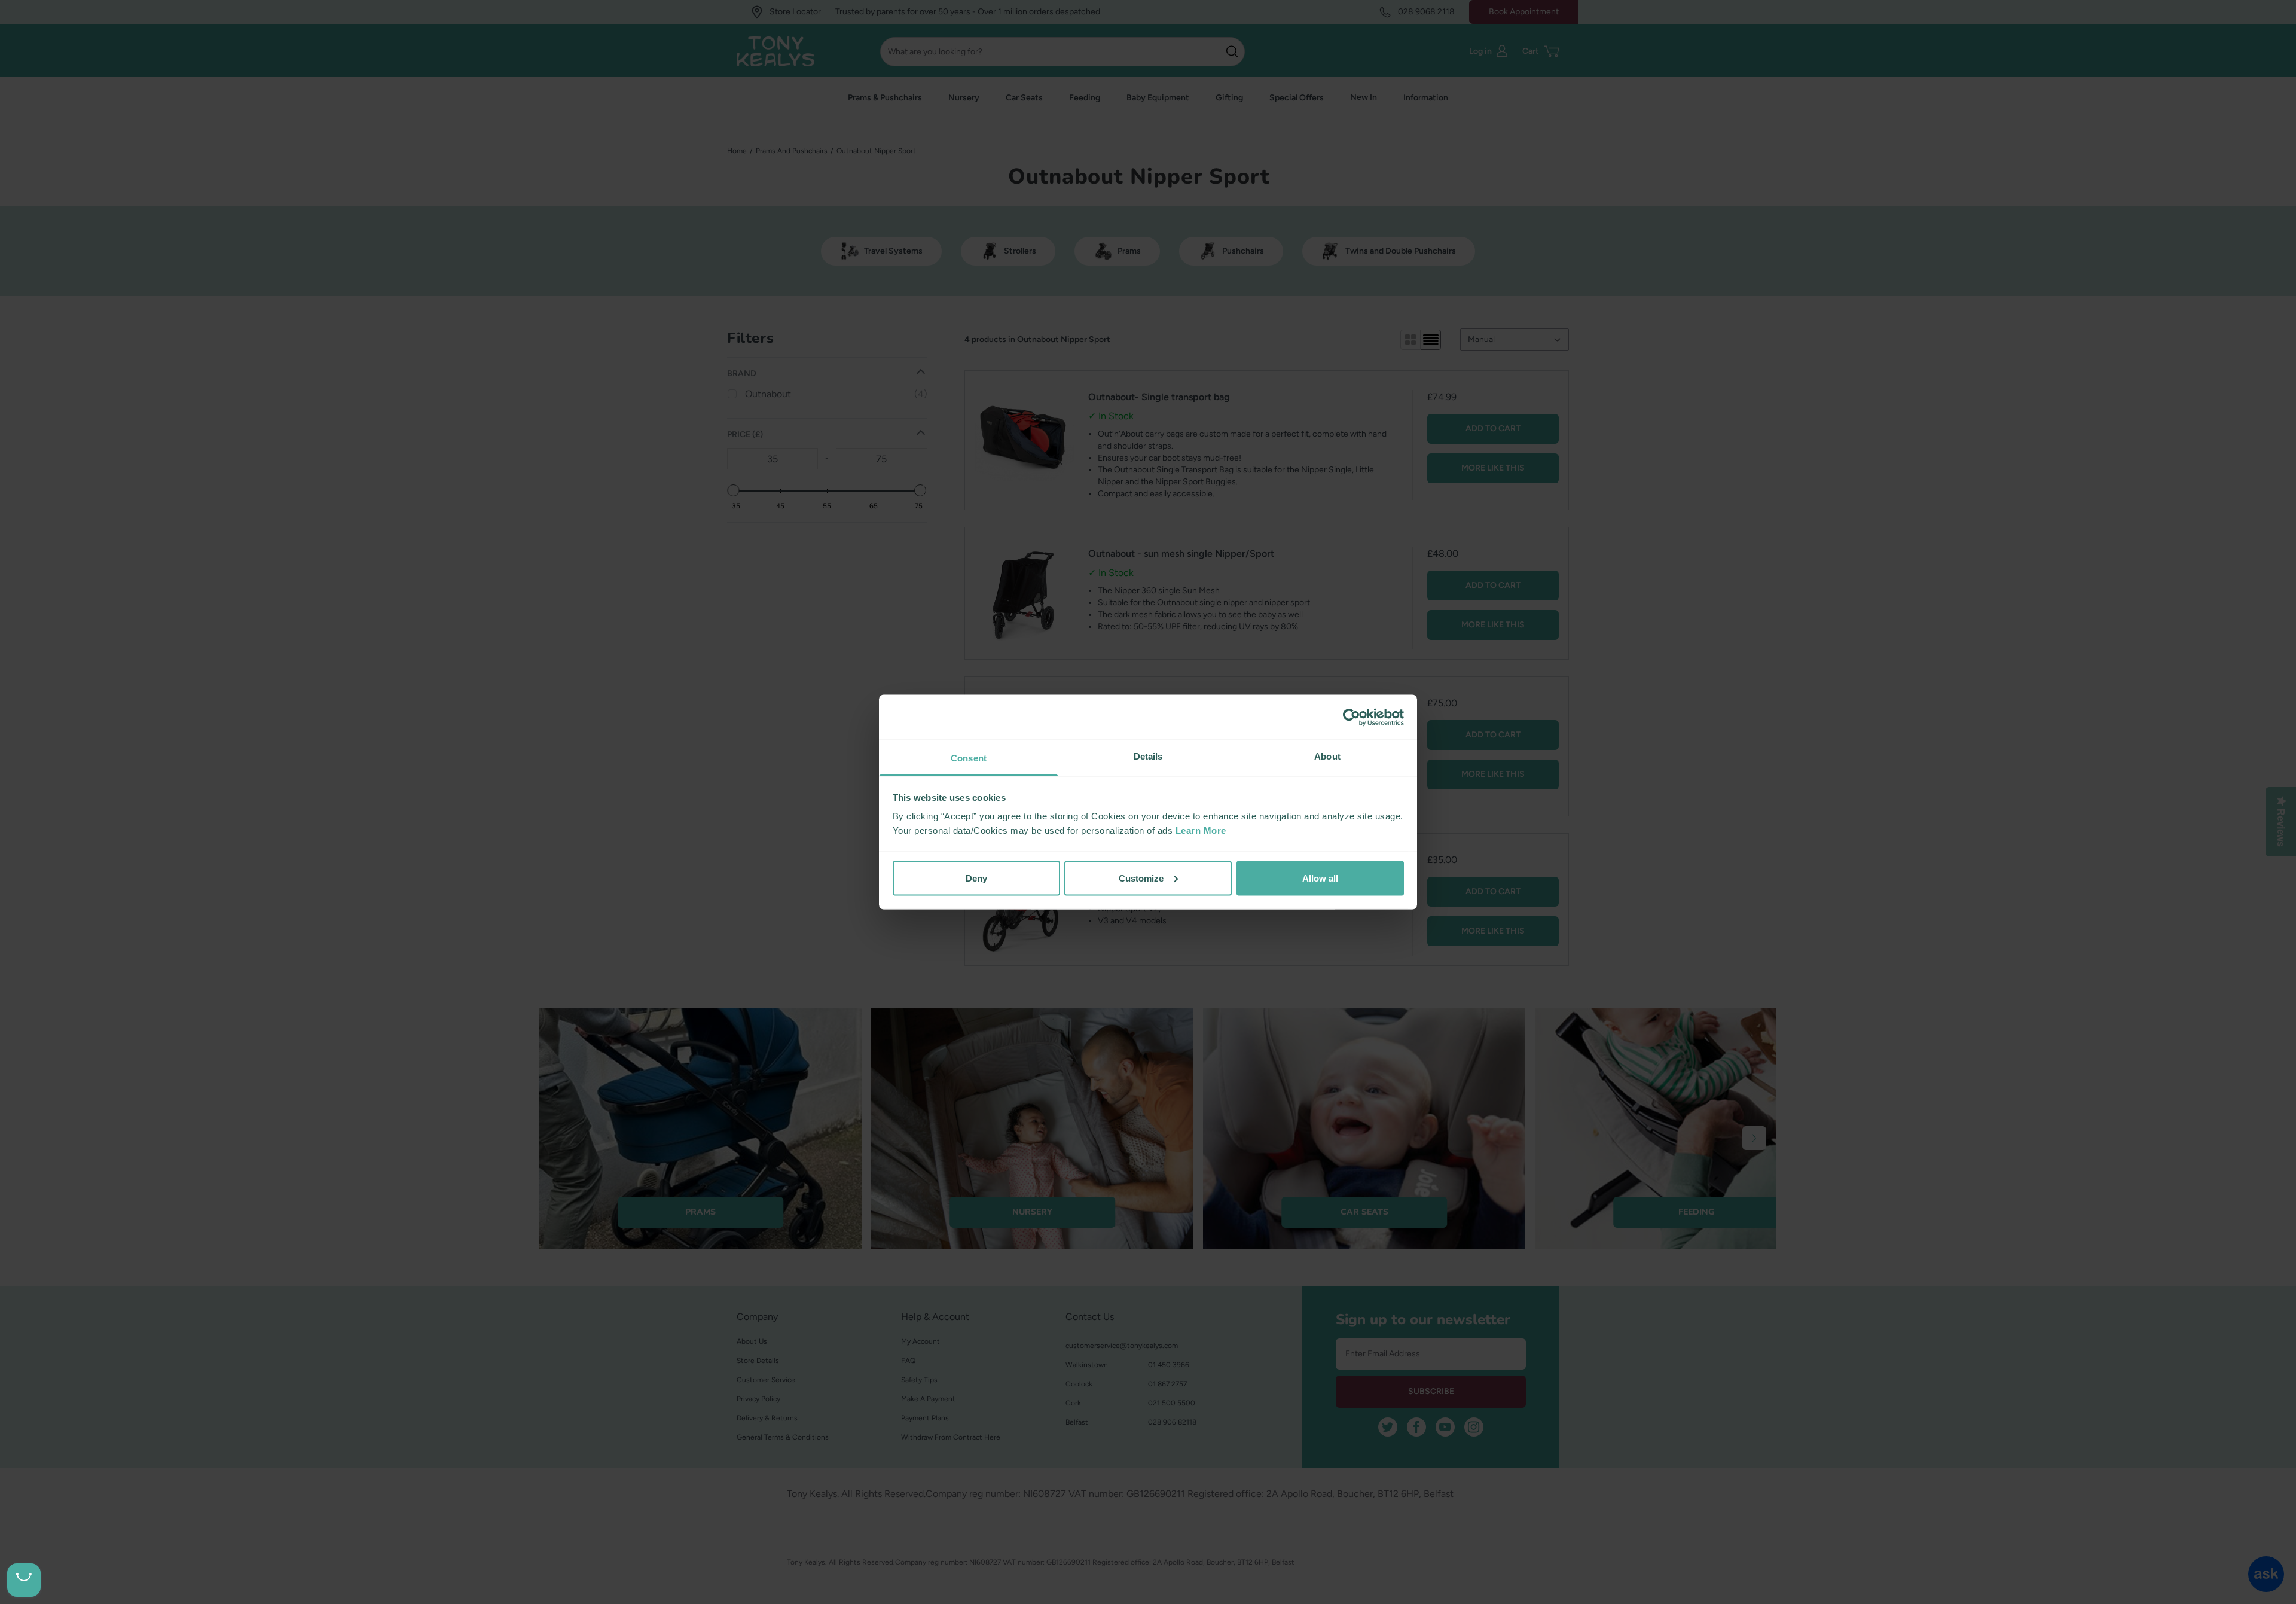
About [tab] (1327, 756)
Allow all (1320, 878)
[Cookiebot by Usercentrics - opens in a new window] (1352, 717)
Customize (1141, 878)
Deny (976, 878)
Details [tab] (1148, 756)
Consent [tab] (969, 758)
